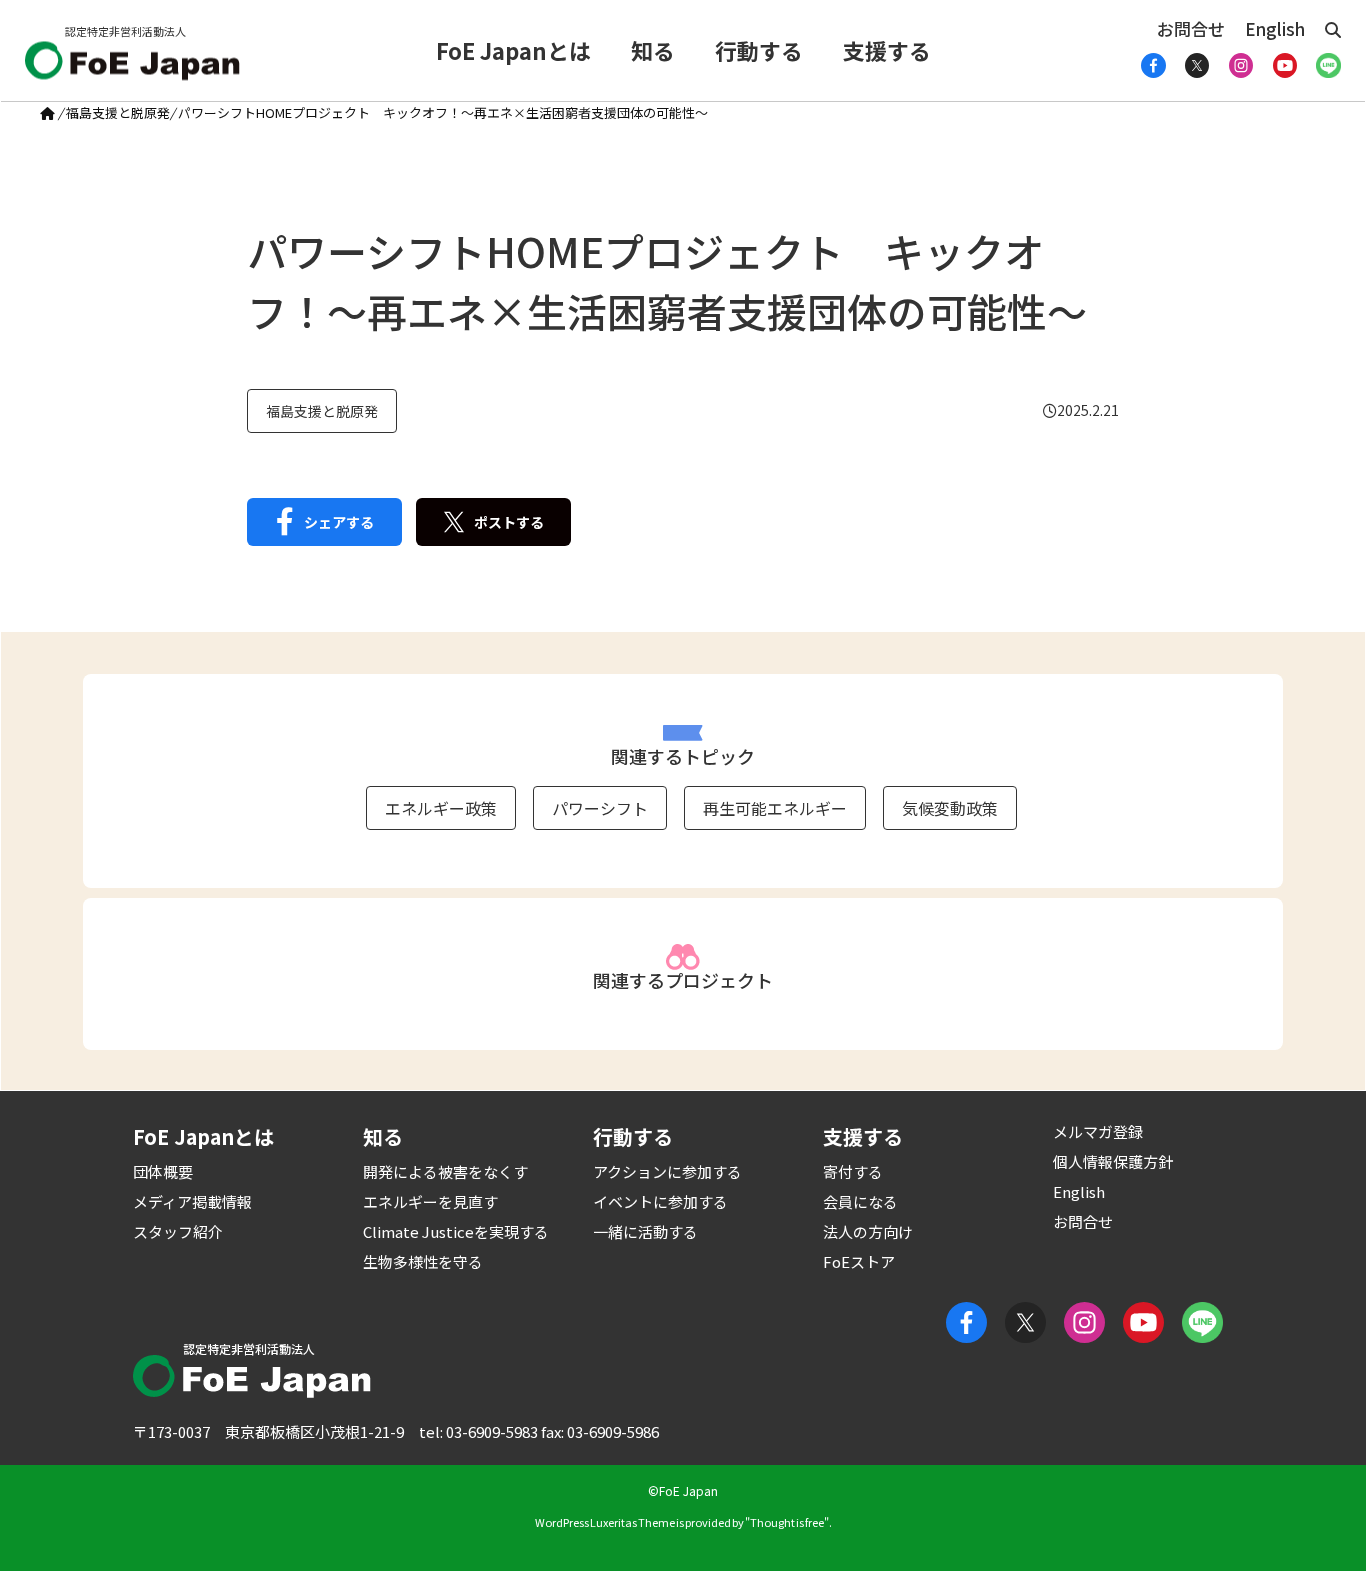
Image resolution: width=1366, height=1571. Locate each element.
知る (653, 50)
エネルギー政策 (441, 808)
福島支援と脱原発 (118, 112)
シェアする (339, 522)
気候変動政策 (950, 808)
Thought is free (787, 1522)
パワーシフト (600, 808)
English (1275, 28)
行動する (759, 50)
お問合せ (1191, 28)
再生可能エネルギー (775, 808)
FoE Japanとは (513, 50)
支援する (887, 50)
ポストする (509, 522)
